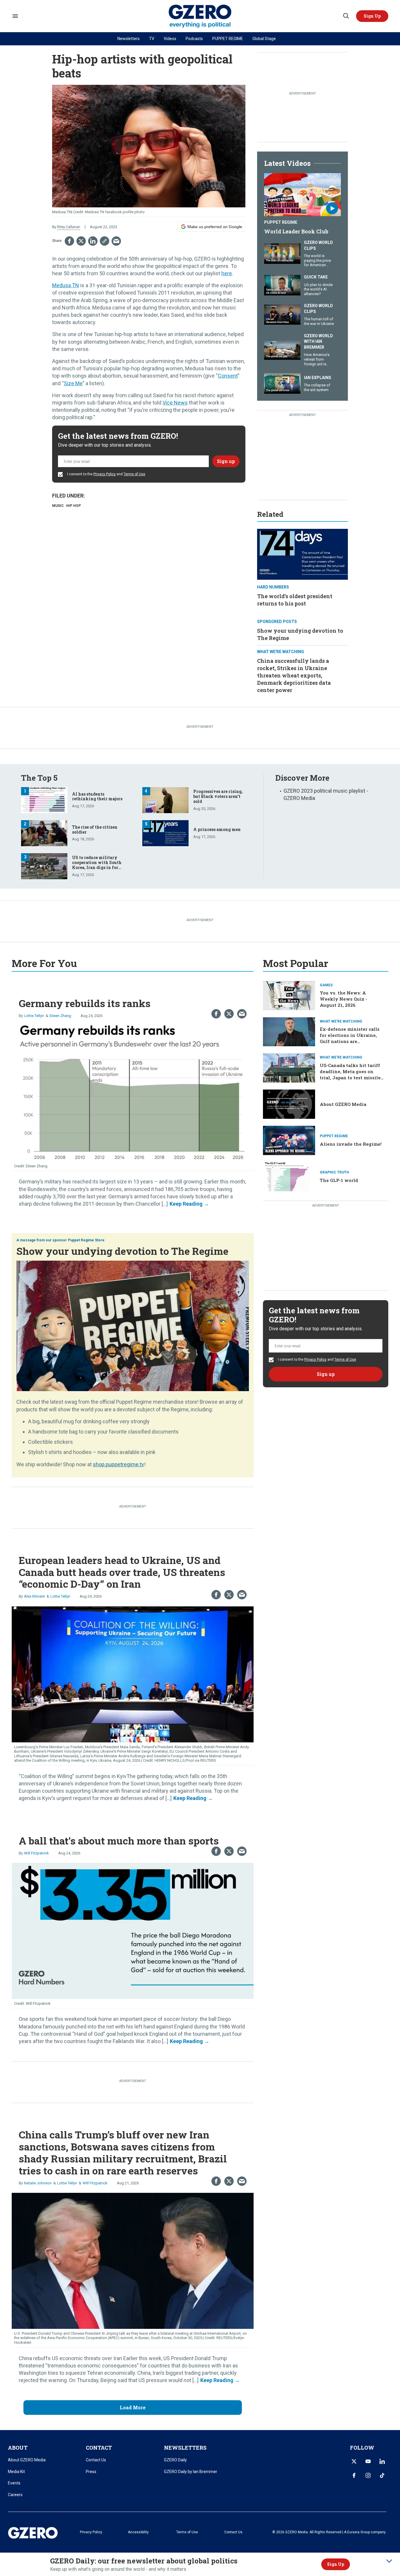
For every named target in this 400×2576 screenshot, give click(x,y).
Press (91, 2472)
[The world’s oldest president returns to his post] (302, 554)
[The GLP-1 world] (289, 1176)
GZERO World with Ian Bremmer (318, 341)
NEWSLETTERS (185, 2448)
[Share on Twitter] (81, 241)
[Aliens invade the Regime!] (289, 1140)
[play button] (302, 195)
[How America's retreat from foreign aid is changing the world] (282, 349)
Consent (228, 376)
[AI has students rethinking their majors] (44, 799)
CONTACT (99, 2448)
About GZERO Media (343, 1104)
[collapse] (389, 2561)
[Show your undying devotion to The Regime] (133, 1325)
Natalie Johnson (38, 2183)
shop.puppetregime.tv (118, 1464)
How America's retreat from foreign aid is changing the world (317, 364)
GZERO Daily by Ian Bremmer (191, 2472)
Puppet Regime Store (86, 1240)
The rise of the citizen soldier (95, 830)
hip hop (73, 506)
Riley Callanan (69, 227)
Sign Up (336, 2564)
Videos (170, 39)
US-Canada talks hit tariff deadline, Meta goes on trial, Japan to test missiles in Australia (351, 1074)
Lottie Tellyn (34, 1016)
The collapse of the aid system (317, 387)
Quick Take (316, 277)
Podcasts (194, 39)
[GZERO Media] (200, 16)
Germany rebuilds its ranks (85, 1003)
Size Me (73, 383)
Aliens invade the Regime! (351, 1144)
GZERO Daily (175, 2460)
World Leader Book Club (296, 231)
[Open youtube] (368, 2461)
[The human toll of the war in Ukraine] (282, 314)
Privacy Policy (105, 474)
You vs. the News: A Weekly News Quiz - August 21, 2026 (343, 999)
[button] (372, 16)
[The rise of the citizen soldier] (44, 833)
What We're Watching (281, 652)
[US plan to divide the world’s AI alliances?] (282, 284)
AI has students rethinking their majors (97, 796)
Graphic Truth (334, 1172)
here (227, 273)
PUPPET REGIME (228, 39)
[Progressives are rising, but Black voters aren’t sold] (165, 799)
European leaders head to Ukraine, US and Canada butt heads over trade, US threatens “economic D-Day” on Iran (122, 1572)
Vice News (175, 403)
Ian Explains (318, 378)
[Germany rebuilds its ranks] (133, 1093)
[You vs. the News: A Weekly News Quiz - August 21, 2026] (289, 995)
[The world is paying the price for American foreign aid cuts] (282, 253)
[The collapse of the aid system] (282, 383)
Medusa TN (66, 285)
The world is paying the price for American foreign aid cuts (317, 263)
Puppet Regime (281, 222)
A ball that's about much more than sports (119, 1841)
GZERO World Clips (318, 245)
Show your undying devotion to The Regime (122, 1251)
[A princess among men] (165, 833)
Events (14, 2483)
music (58, 506)
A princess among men (217, 829)
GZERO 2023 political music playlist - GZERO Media (326, 794)
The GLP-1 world (339, 1180)
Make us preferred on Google (215, 227)
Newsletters (129, 39)
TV (152, 39)
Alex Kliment (34, 1596)
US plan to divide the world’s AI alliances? (318, 289)
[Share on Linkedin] (93, 241)
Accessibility (138, 2532)
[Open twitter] (354, 2461)
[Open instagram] (368, 2475)
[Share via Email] (116, 241)
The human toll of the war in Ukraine (319, 321)
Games (326, 985)
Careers (15, 2495)
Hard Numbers (273, 587)
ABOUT (18, 2448)
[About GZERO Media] (289, 1103)
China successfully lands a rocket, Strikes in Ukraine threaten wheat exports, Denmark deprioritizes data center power (294, 676)
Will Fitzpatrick (36, 1853)
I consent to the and (106, 474)
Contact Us (96, 2460)
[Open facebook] (354, 2475)
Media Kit (16, 2472)
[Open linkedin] (382, 2461)
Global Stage (264, 39)
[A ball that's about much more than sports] (133, 1930)
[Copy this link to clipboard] (105, 241)
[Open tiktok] (382, 2475)
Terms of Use (134, 474)
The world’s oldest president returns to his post (295, 600)
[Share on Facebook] (69, 241)
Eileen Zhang (60, 1016)
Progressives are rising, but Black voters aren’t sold (218, 796)
